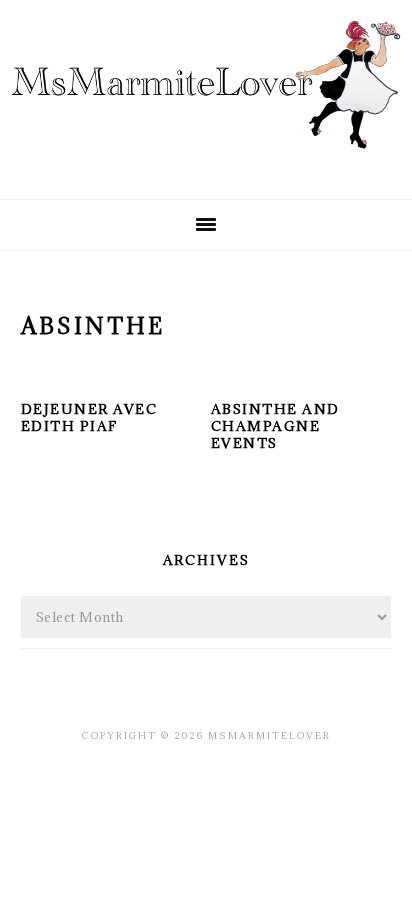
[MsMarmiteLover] (206, 165)
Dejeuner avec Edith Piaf (89, 417)
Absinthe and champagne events (275, 426)
